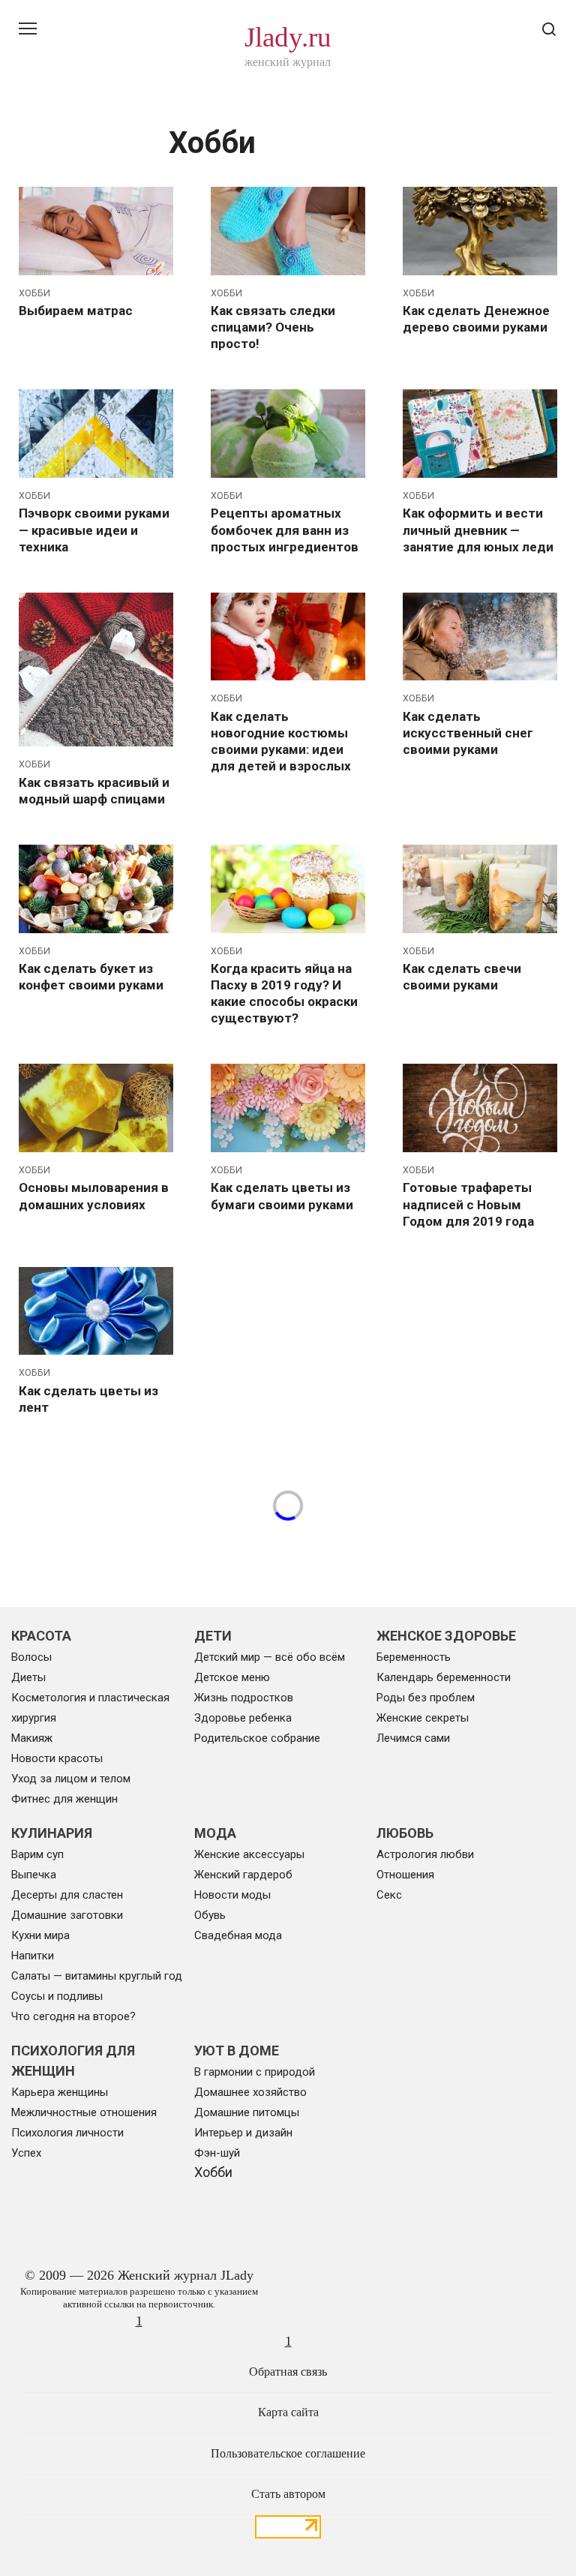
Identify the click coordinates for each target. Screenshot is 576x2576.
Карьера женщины (60, 2092)
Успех (26, 2153)
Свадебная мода (238, 1935)
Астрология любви (425, 1854)
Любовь (405, 1833)
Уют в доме (237, 2051)
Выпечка (34, 1875)
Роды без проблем (426, 1698)
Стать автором (288, 2494)
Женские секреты (423, 1718)
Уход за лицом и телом (71, 1779)
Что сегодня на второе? (73, 2016)
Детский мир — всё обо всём (270, 1657)
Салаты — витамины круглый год (97, 1976)
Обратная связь (288, 2372)
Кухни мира (40, 1935)
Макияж (32, 1738)
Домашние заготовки (67, 1915)
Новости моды (232, 1895)
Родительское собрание (257, 1738)
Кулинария (52, 1833)
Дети (213, 1636)
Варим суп (37, 1854)
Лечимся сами (413, 1738)
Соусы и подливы (57, 1996)
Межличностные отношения (84, 2112)
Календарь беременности (444, 1677)
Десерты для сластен (67, 1895)
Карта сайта (288, 2412)
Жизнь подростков (244, 1698)
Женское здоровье (446, 1636)
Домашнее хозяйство (250, 2092)
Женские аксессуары (249, 1854)
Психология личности (67, 2133)
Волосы (31, 1657)
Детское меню (232, 1677)
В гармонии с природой (255, 2072)
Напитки (33, 1956)
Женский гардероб (243, 1875)
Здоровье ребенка (243, 1718)
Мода (215, 1833)
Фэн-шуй (217, 2153)
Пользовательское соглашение (288, 2454)
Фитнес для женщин (64, 1799)
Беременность (414, 1657)
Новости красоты (57, 1758)
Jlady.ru (288, 37)
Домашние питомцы (247, 2112)
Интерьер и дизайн (243, 2133)
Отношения (405, 1875)
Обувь (210, 1915)
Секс (389, 1895)
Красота (41, 1636)
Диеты (28, 1677)
